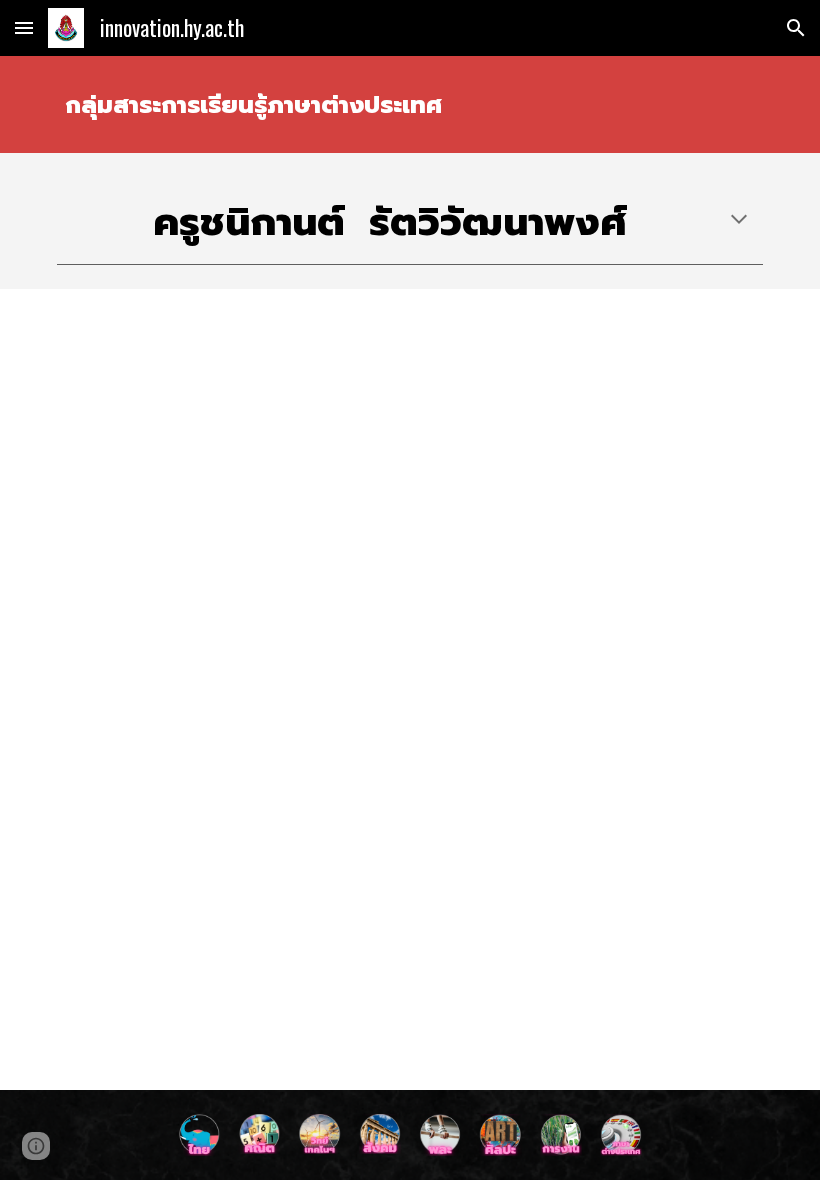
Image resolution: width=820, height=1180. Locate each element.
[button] (24, 27)
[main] (410, 104)
